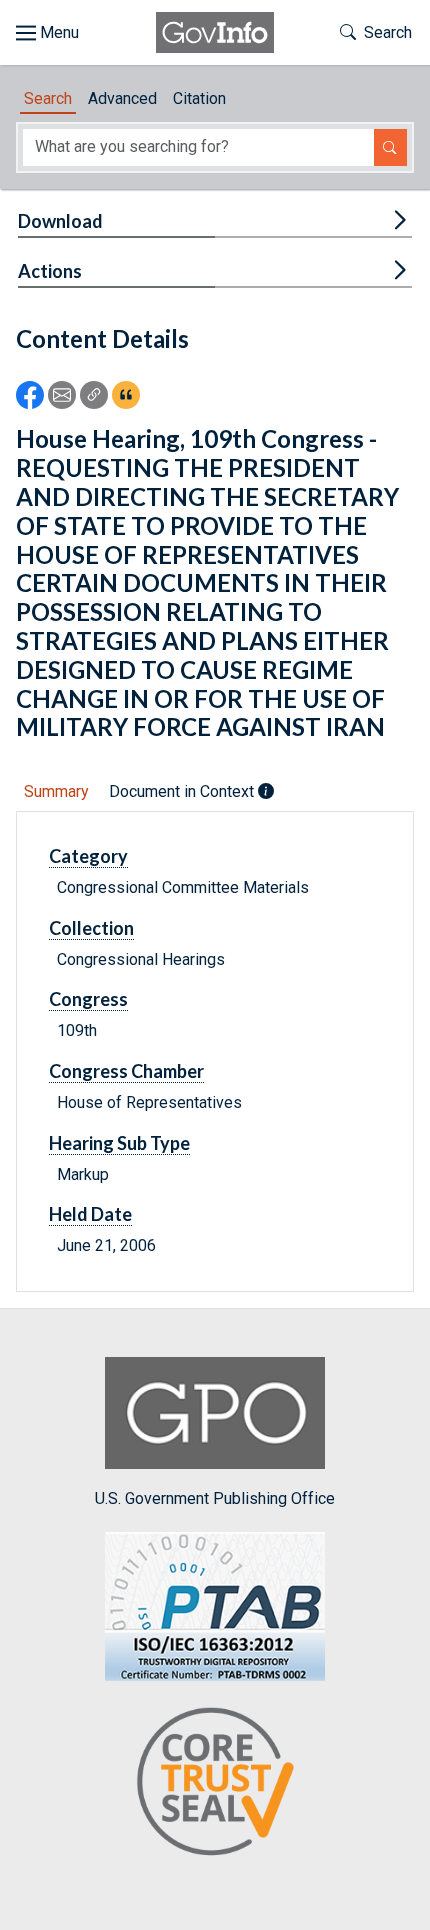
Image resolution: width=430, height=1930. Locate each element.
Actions (50, 271)
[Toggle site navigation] (47, 33)
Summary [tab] (56, 791)
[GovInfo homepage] (215, 32)
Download (60, 221)
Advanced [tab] (122, 98)
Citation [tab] (199, 98)
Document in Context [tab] (183, 791)
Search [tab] (48, 98)
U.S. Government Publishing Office (215, 1498)
